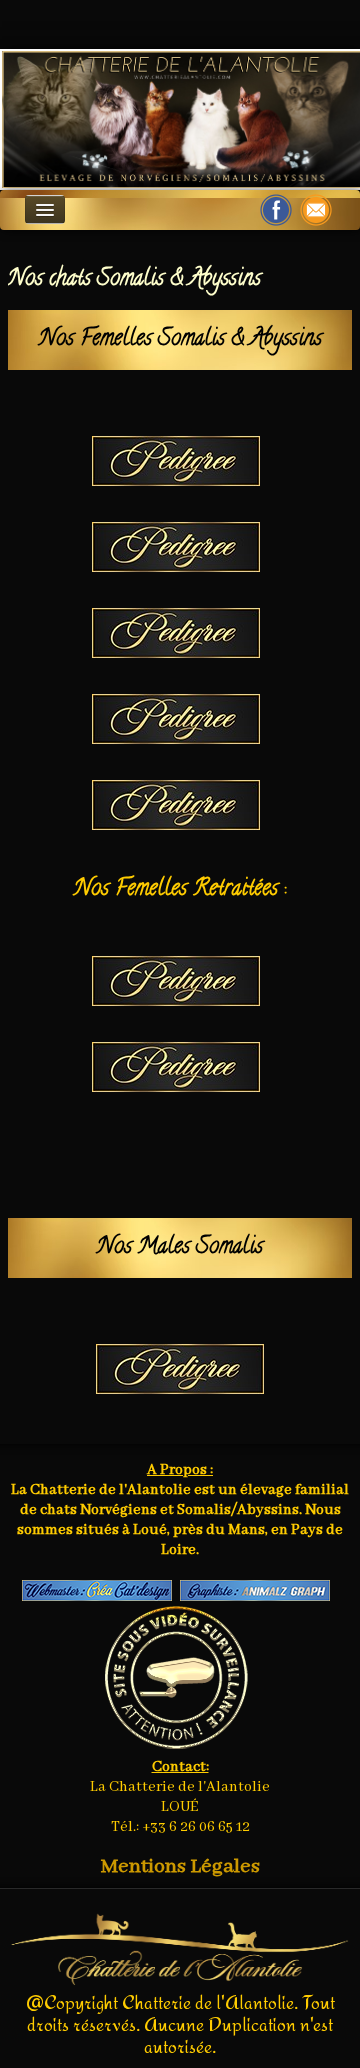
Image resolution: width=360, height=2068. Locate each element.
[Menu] (45, 209)
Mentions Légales (180, 1866)
